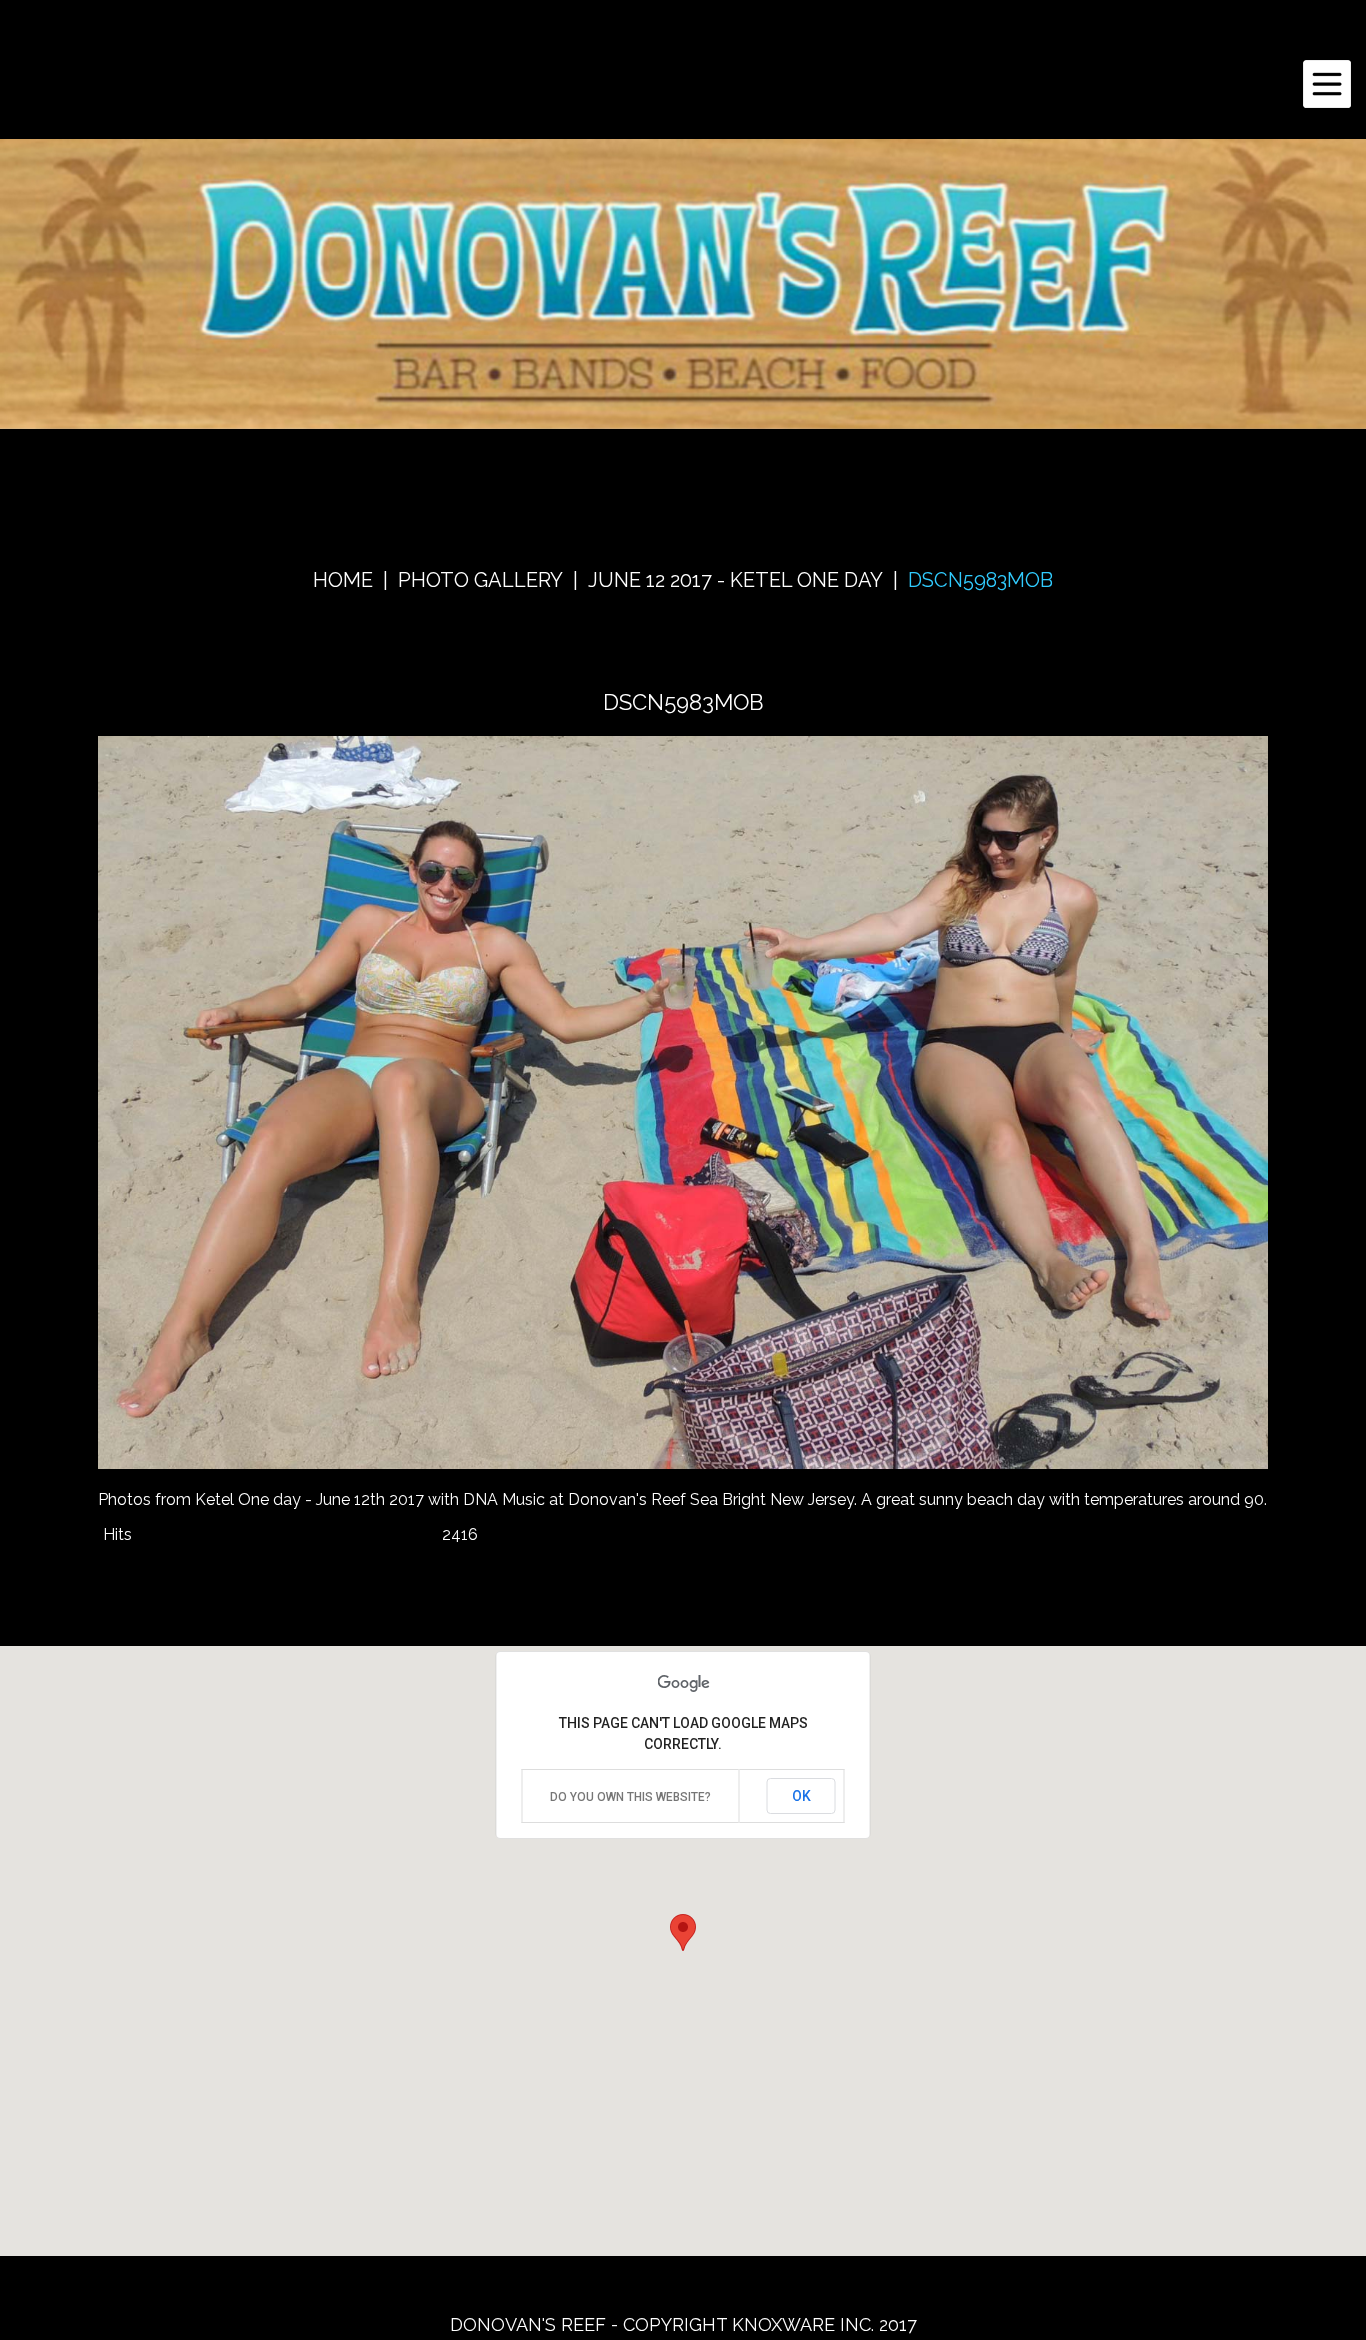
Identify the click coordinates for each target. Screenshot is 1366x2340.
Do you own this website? (630, 1797)
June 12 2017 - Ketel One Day (735, 580)
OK (801, 1796)
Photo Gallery (480, 580)
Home (343, 580)
